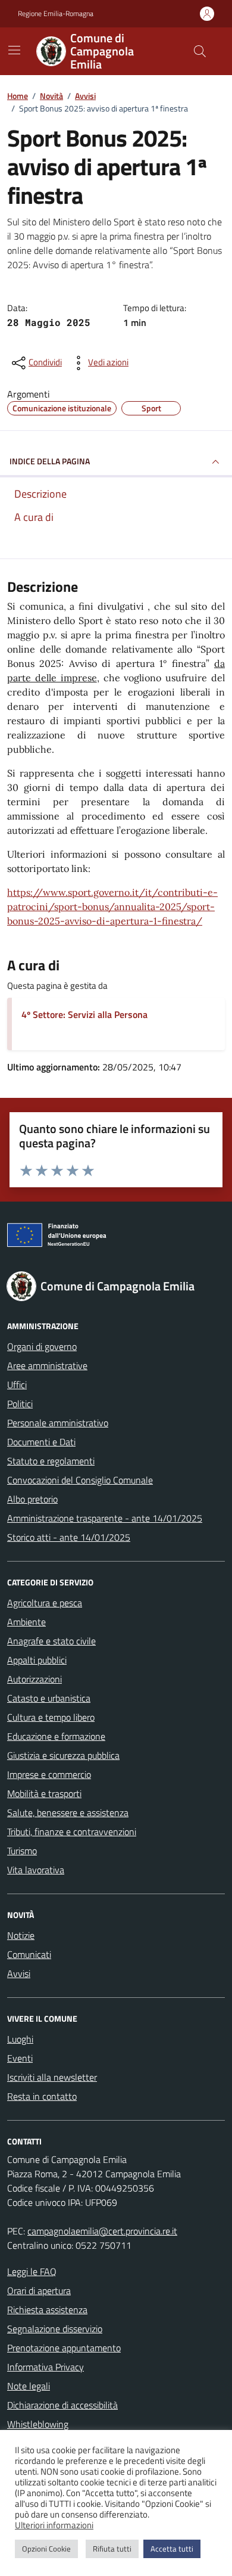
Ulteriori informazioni (54, 2525)
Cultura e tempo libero (51, 1717)
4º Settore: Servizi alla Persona (84, 1014)
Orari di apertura (39, 2291)
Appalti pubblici (37, 1660)
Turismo (22, 1851)
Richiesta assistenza (47, 2310)
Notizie (21, 1935)
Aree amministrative (47, 1365)
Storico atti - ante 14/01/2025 (69, 1537)
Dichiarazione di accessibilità (62, 2405)
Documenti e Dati (41, 1442)
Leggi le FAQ (32, 2271)
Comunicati (29, 1954)
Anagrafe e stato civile (51, 1641)
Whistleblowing (38, 2424)
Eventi (20, 2058)
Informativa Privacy (46, 2367)
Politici (20, 1404)
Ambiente (26, 1622)
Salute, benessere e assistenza (68, 1812)
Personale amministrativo (58, 1423)
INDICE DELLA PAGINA (50, 461)
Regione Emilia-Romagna (56, 14)
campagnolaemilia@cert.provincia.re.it (102, 2231)
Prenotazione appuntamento (64, 2348)
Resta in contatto (42, 2096)
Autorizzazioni (35, 1679)
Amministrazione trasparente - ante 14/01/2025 (105, 1518)
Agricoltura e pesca (45, 1603)
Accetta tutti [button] (172, 2549)
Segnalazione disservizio (55, 2329)
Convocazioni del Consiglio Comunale (80, 1480)
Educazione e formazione (56, 1736)
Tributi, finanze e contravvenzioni (72, 1832)
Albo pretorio (32, 1499)
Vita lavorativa (36, 1870)
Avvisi (19, 1973)
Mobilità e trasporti (44, 1793)
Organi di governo (42, 1346)
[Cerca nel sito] (200, 51)
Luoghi (20, 2039)
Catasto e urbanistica (49, 1698)
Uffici (17, 1385)
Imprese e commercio (49, 1774)
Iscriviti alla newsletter (52, 2077)
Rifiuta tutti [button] (112, 2549)
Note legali (29, 2386)
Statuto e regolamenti (51, 1461)
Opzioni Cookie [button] (46, 2549)
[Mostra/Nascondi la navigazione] (14, 50)
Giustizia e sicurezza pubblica (63, 1755)
